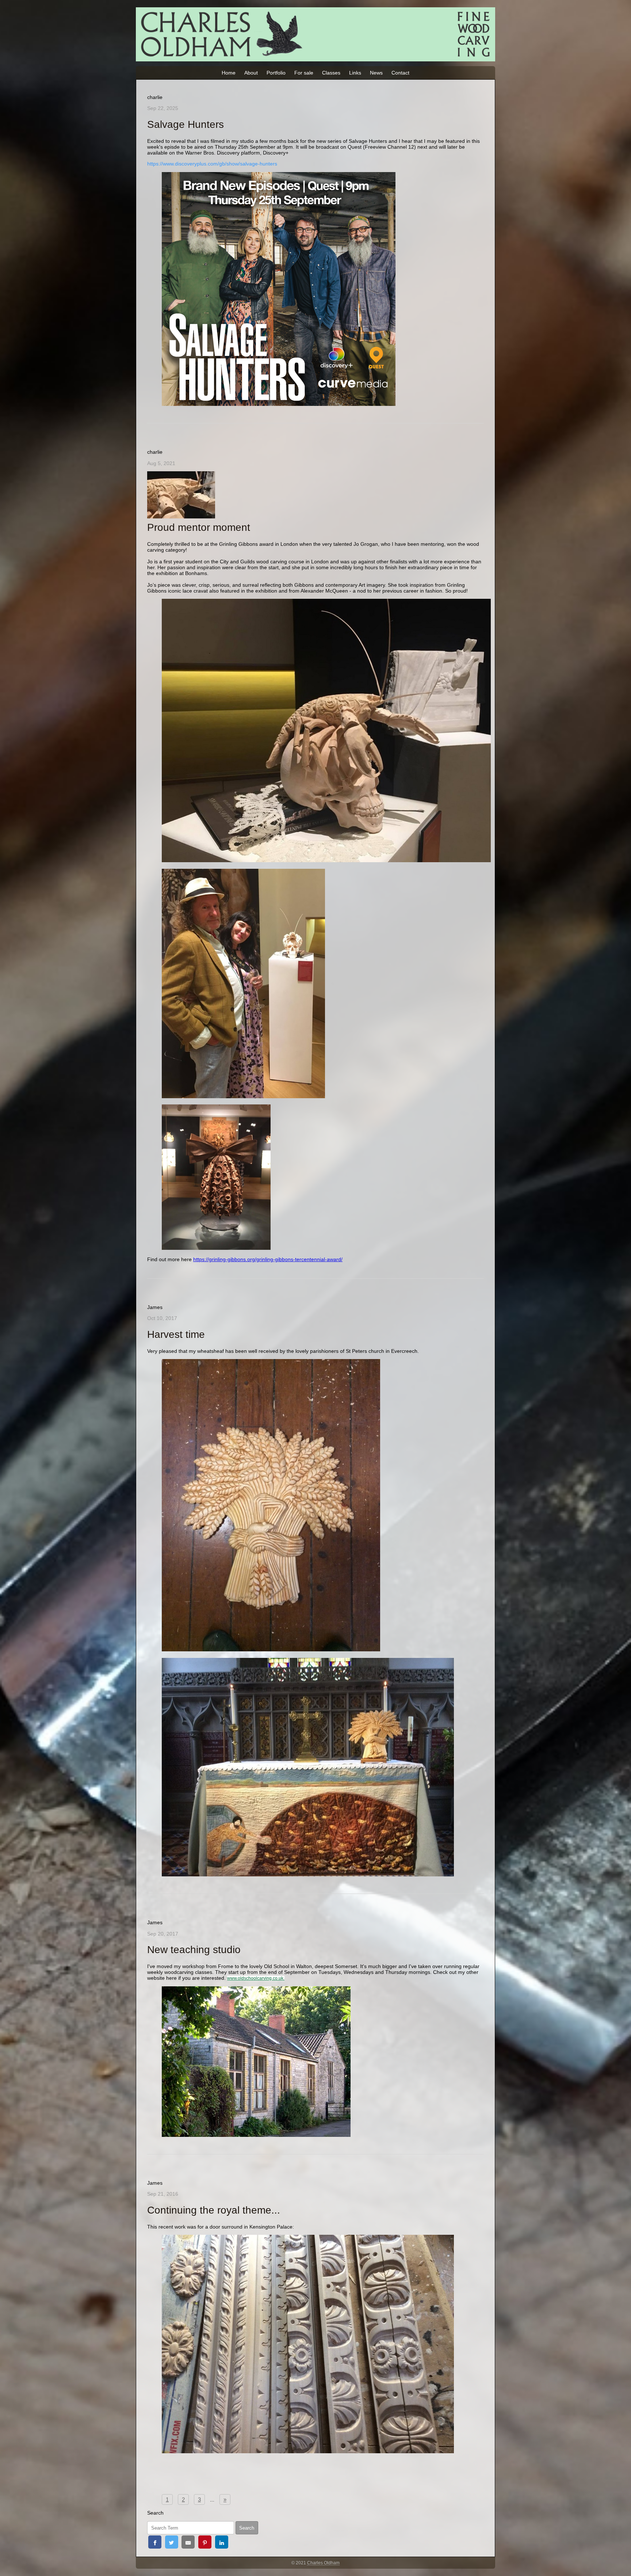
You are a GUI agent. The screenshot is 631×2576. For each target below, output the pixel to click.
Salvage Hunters (186, 124)
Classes (331, 73)
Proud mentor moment (199, 527)
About (251, 73)
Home (229, 73)
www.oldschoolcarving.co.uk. (256, 1978)
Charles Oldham (323, 2563)
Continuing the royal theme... (214, 2210)
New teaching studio (194, 1950)
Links (355, 73)
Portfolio (276, 73)
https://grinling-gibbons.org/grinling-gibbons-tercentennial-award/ (268, 1259)
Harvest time (176, 1334)
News (376, 73)
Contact (400, 73)
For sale (304, 73)
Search (247, 2528)
